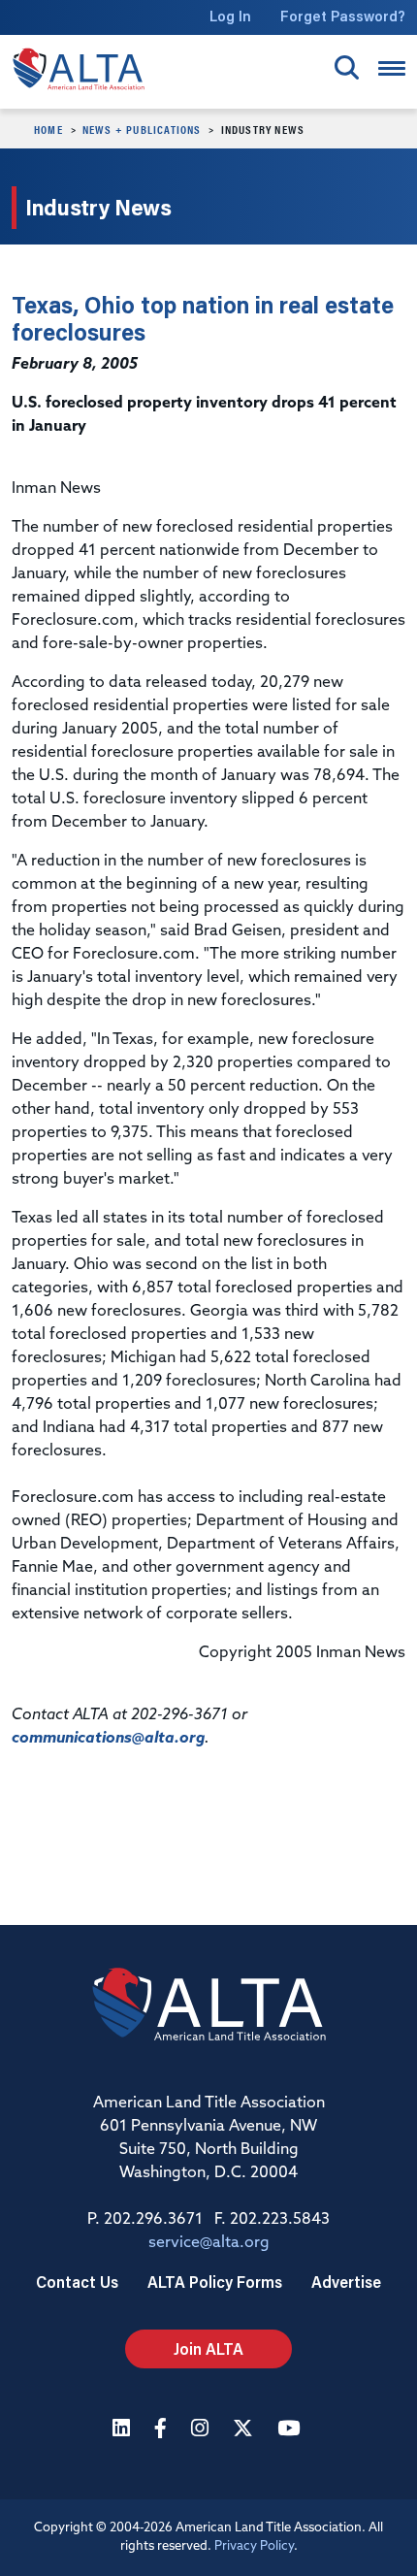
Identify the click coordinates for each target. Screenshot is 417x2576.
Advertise (346, 2282)
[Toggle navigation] (392, 68)
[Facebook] (163, 2430)
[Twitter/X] (245, 2430)
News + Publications (142, 129)
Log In (230, 16)
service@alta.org (209, 2243)
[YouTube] (291, 2430)
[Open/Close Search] (347, 67)
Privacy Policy (254, 2546)
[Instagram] (202, 2430)
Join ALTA (208, 2348)
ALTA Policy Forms (215, 2282)
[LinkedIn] (124, 2430)
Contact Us (77, 2282)
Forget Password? (343, 16)
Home (48, 129)
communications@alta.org (108, 1739)
